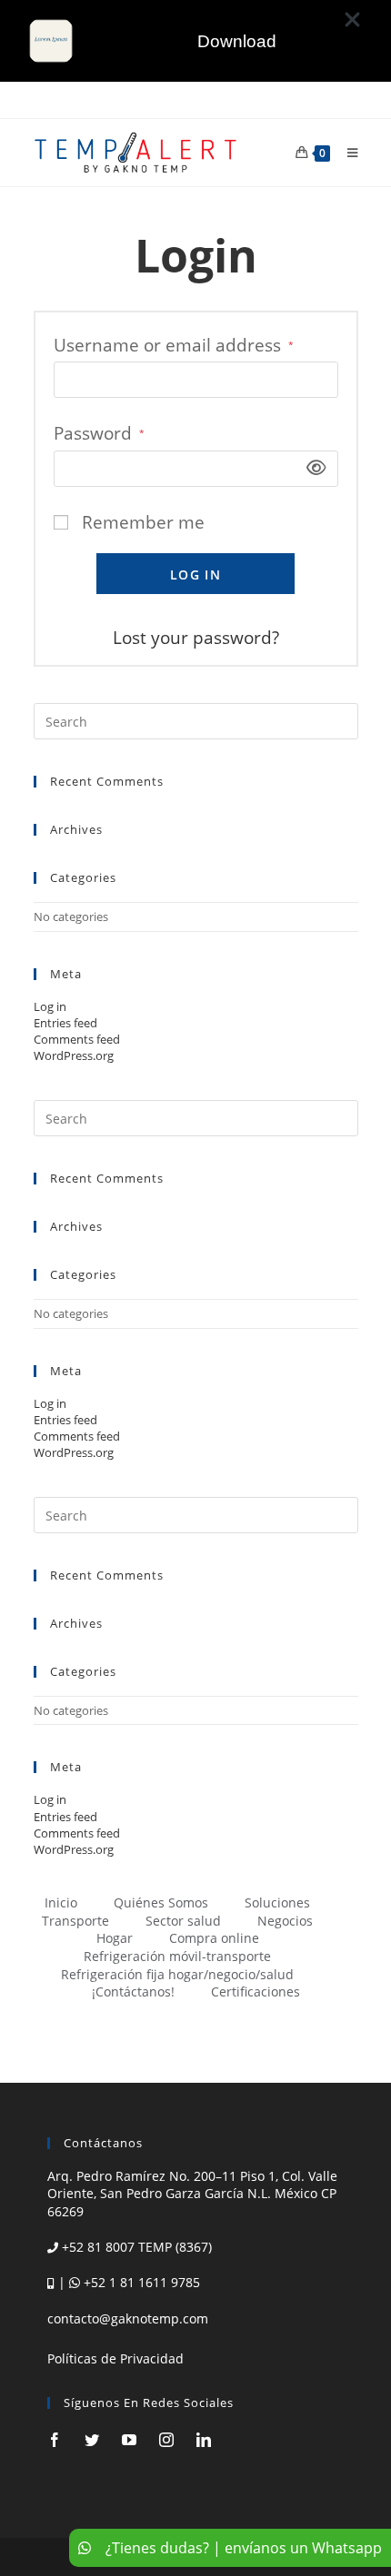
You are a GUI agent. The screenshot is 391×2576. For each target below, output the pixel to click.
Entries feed (65, 1023)
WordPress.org (74, 1055)
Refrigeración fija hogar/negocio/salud (177, 1974)
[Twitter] (92, 2440)
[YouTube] (129, 2440)
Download (237, 41)
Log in (195, 575)
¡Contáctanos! (133, 1991)
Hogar (115, 1938)
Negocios (285, 1921)
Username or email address (174, 345)
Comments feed (77, 1039)
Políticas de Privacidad (115, 2358)
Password (99, 433)
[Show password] (311, 468)
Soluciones (277, 1902)
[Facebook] (55, 2440)
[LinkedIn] (204, 2440)
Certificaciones (256, 1991)
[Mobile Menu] (346, 153)
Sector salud (183, 1921)
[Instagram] (166, 2440)
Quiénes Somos (161, 1902)
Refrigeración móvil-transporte (177, 1956)
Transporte (75, 1921)
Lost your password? (196, 638)
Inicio (61, 1902)
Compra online (214, 1938)
